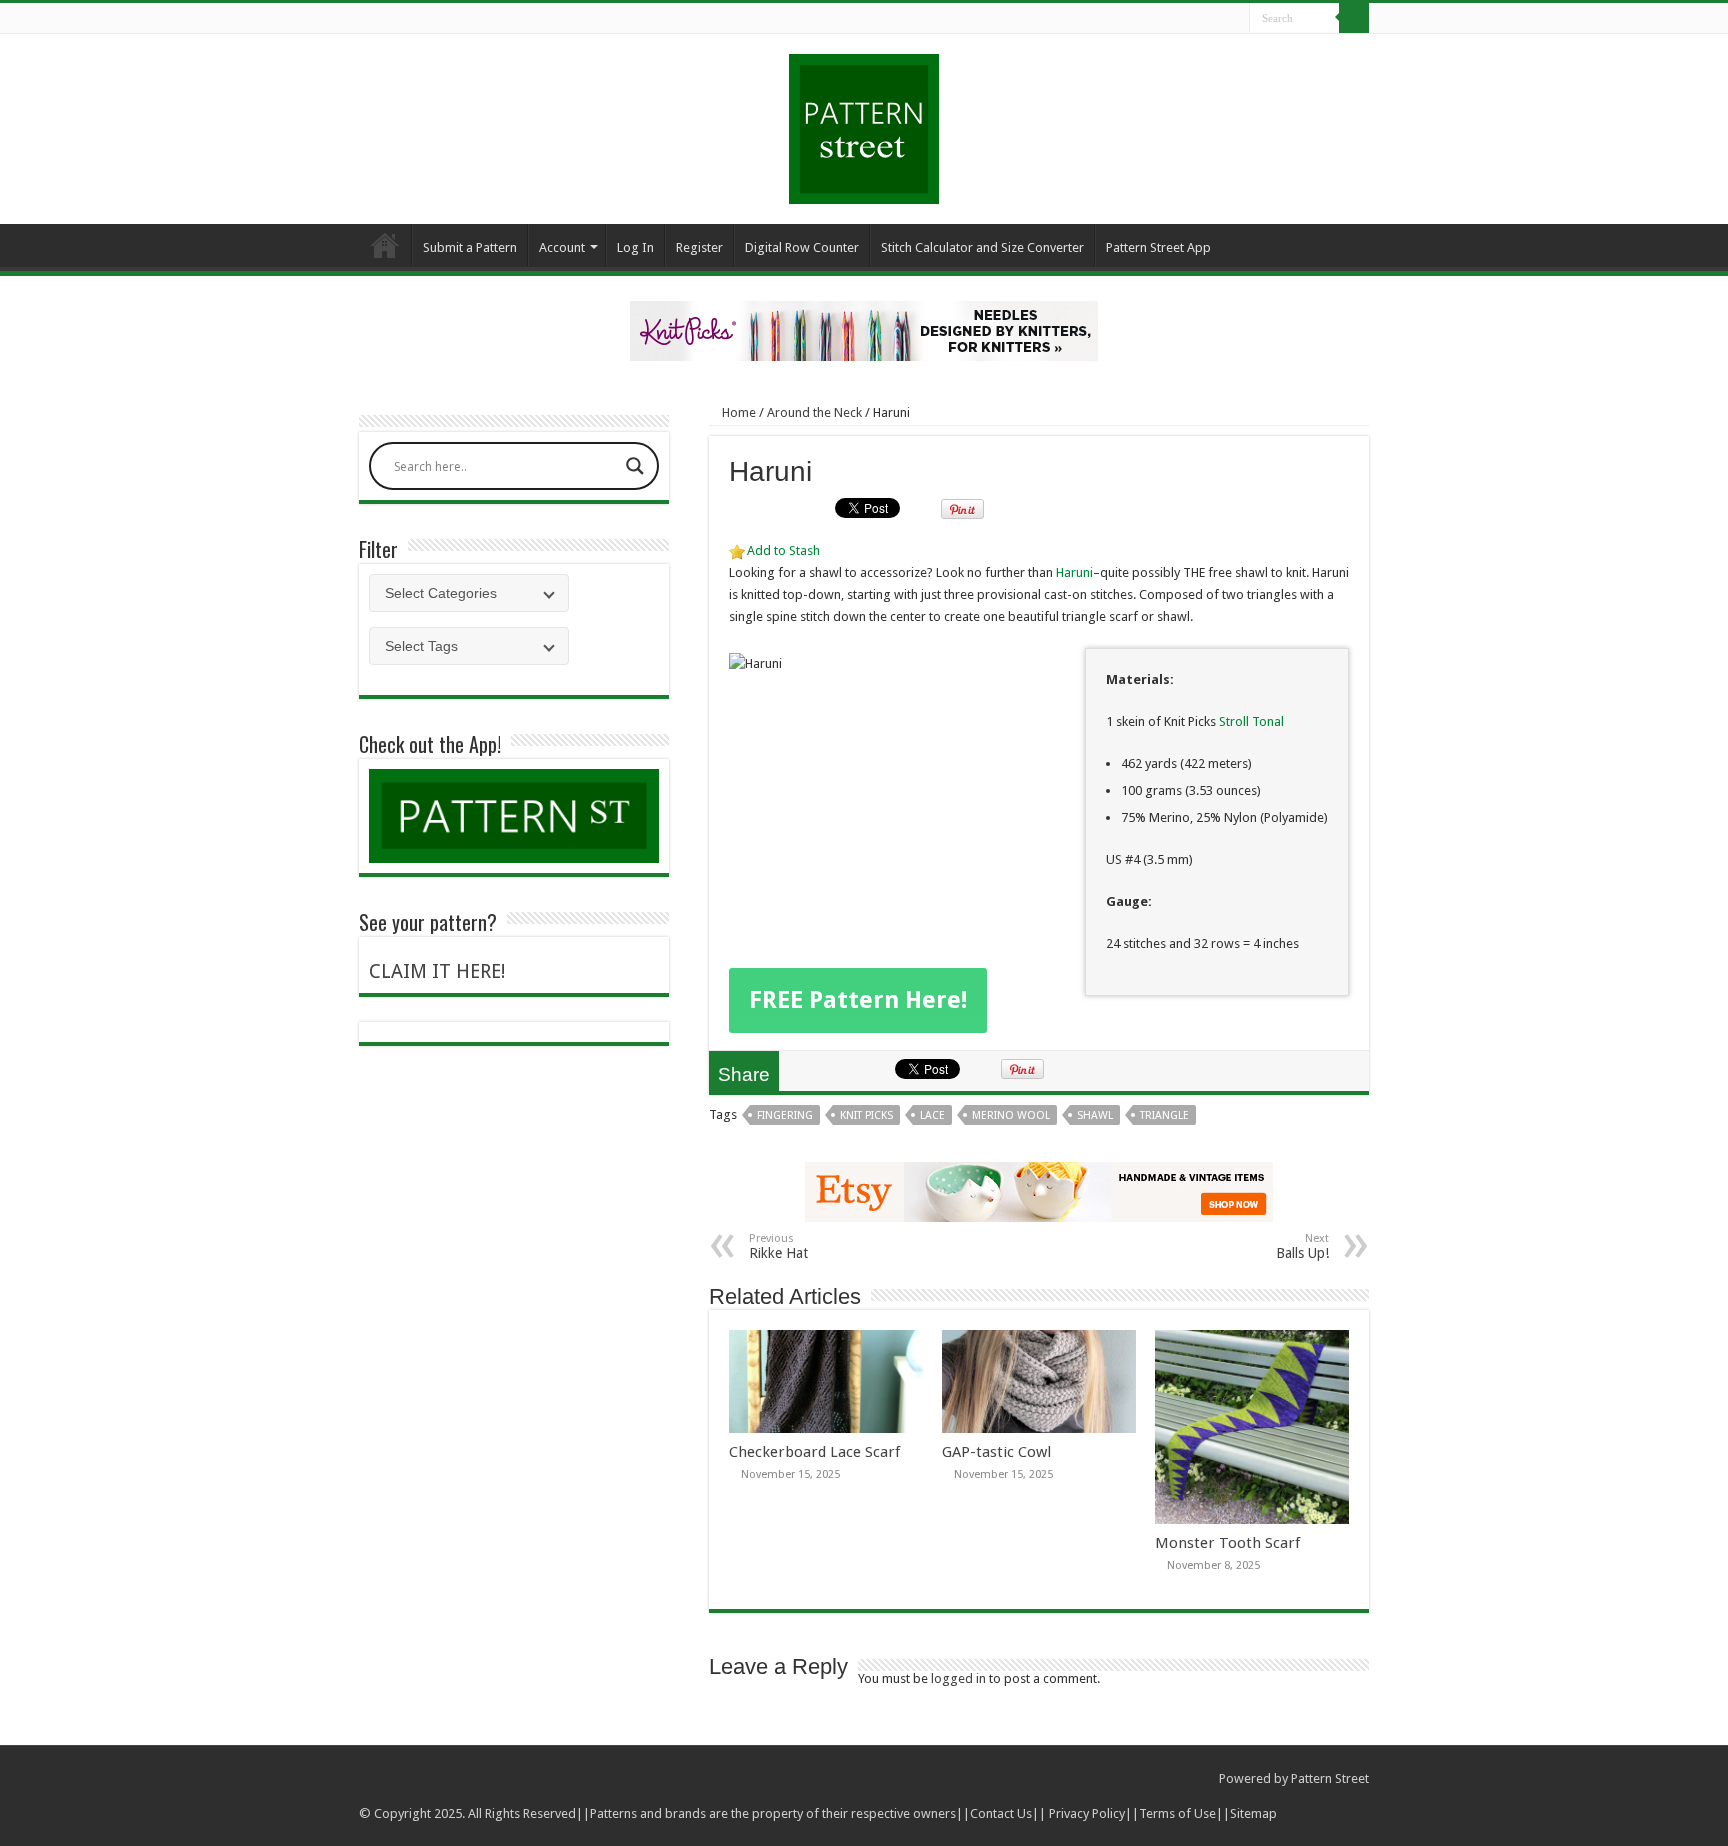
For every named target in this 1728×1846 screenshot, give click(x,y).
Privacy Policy (1087, 1813)
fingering (785, 1115)
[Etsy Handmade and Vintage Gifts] (1039, 1190)
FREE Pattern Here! (858, 1000)
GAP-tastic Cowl (996, 1452)
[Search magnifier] (635, 466)
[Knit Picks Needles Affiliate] (864, 329)
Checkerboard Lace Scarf (814, 1452)
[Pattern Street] (864, 121)
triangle (1164, 1115)
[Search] (1354, 18)
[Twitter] (1196, 19)
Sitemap (1253, 1813)
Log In (635, 247)
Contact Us (1001, 1813)
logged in (958, 1678)
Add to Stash (783, 550)
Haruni (1074, 572)
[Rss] (1158, 19)
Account (562, 247)
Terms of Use (1177, 1813)
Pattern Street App (1158, 247)
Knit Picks (866, 1115)
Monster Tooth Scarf (1227, 1543)
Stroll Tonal (1250, 721)
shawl (1095, 1115)
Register (699, 247)
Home (385, 245)
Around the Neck (814, 412)
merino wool (1011, 1115)
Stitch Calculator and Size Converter (982, 247)
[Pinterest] (1215, 19)
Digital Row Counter (802, 247)
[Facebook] (1177, 19)
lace (932, 1115)
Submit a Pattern (470, 247)
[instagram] (1234, 19)
